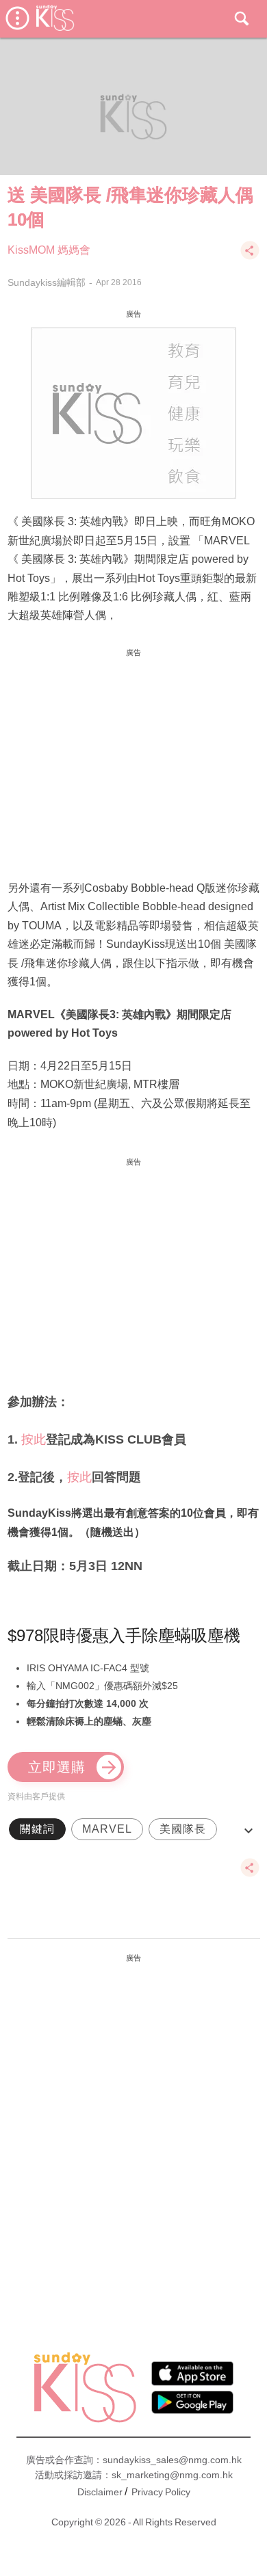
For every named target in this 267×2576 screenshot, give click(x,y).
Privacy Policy (161, 2492)
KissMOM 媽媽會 (49, 250)
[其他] (250, 257)
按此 (34, 1439)
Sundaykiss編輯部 (47, 282)
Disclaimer (100, 2492)
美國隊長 (183, 1829)
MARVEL (107, 1829)
